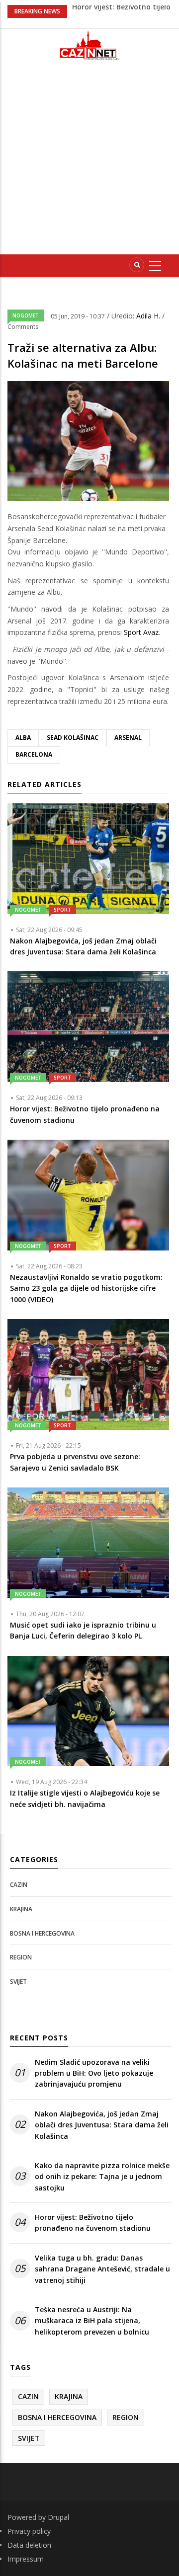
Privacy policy (29, 2531)
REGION (21, 1957)
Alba (23, 738)
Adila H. (149, 316)
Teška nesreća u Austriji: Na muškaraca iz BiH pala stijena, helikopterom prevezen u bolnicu (92, 2321)
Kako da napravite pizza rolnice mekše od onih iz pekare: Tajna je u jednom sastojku (102, 2177)
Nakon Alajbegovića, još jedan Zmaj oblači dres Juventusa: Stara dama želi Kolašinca (102, 2125)
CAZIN (19, 1885)
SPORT (62, 910)
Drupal (58, 2517)
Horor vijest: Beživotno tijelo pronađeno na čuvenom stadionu (93, 2223)
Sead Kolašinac (73, 738)
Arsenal (128, 738)
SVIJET (18, 1982)
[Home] (89, 45)
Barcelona (34, 754)
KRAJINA (21, 1909)
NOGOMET (26, 315)
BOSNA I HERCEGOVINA (42, 1933)
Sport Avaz (141, 632)
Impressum (26, 2559)
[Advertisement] (89, 161)
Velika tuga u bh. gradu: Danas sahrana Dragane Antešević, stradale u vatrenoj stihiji (102, 2269)
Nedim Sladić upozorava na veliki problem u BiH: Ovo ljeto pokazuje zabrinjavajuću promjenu (94, 2073)
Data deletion (29, 2545)
